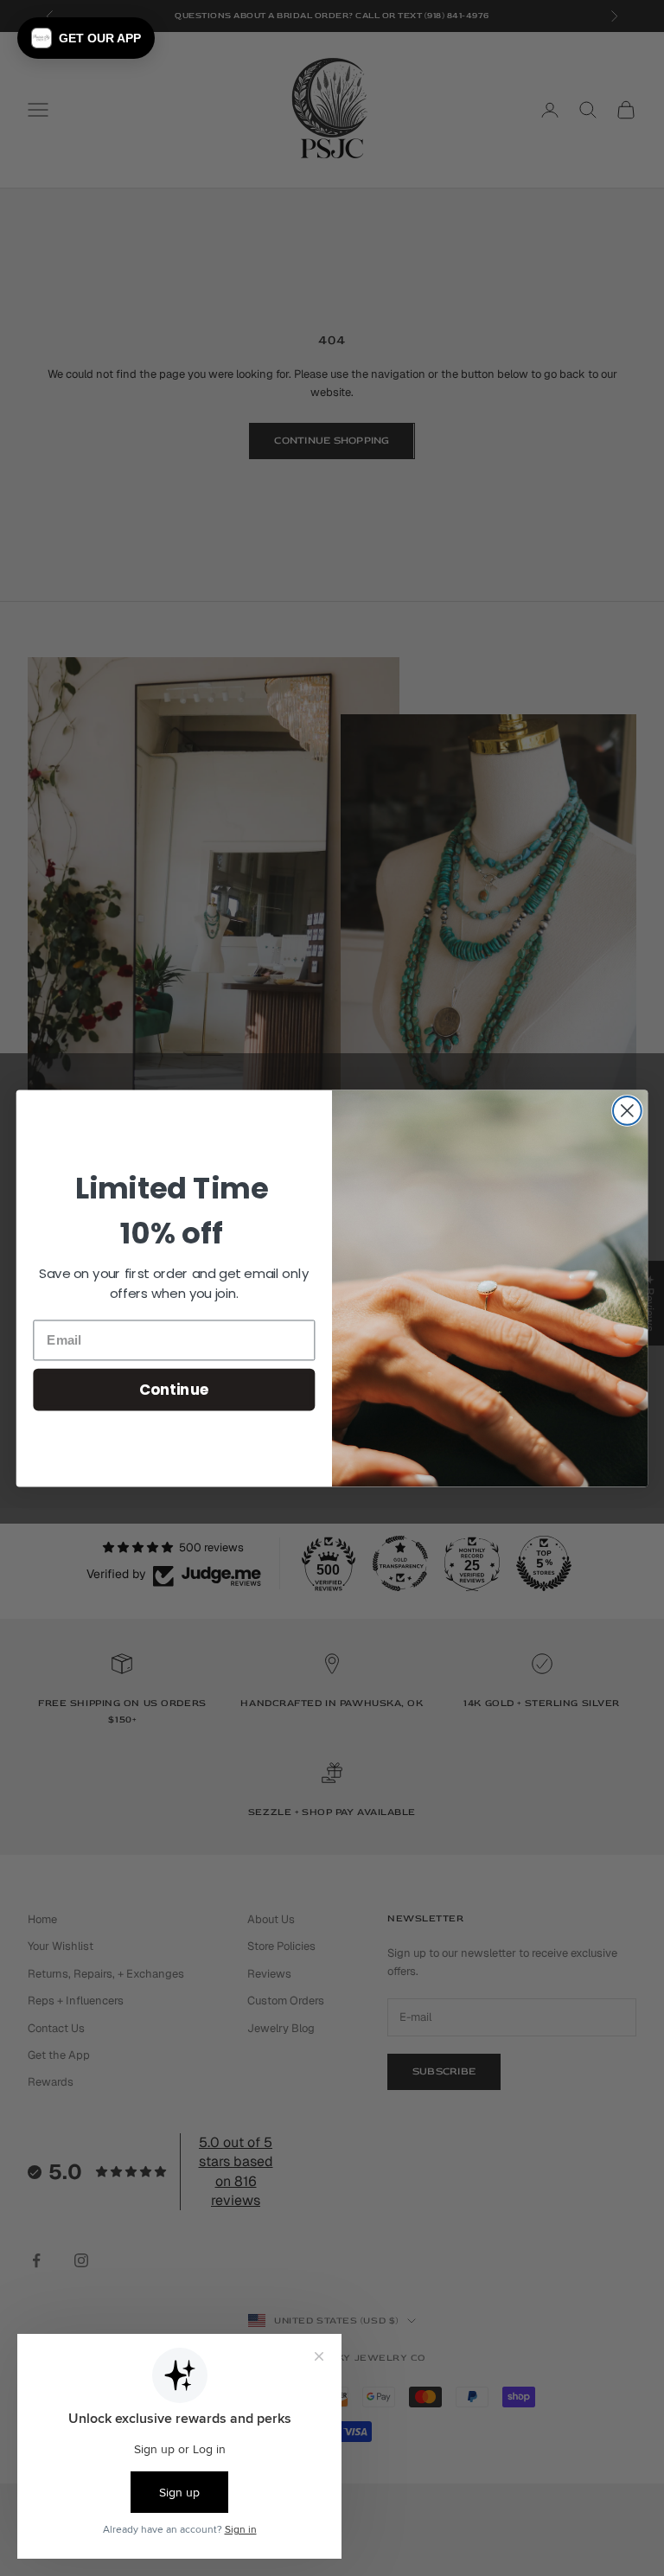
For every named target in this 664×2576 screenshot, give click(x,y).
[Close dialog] (627, 1111)
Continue (174, 1388)
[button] (86, 38)
